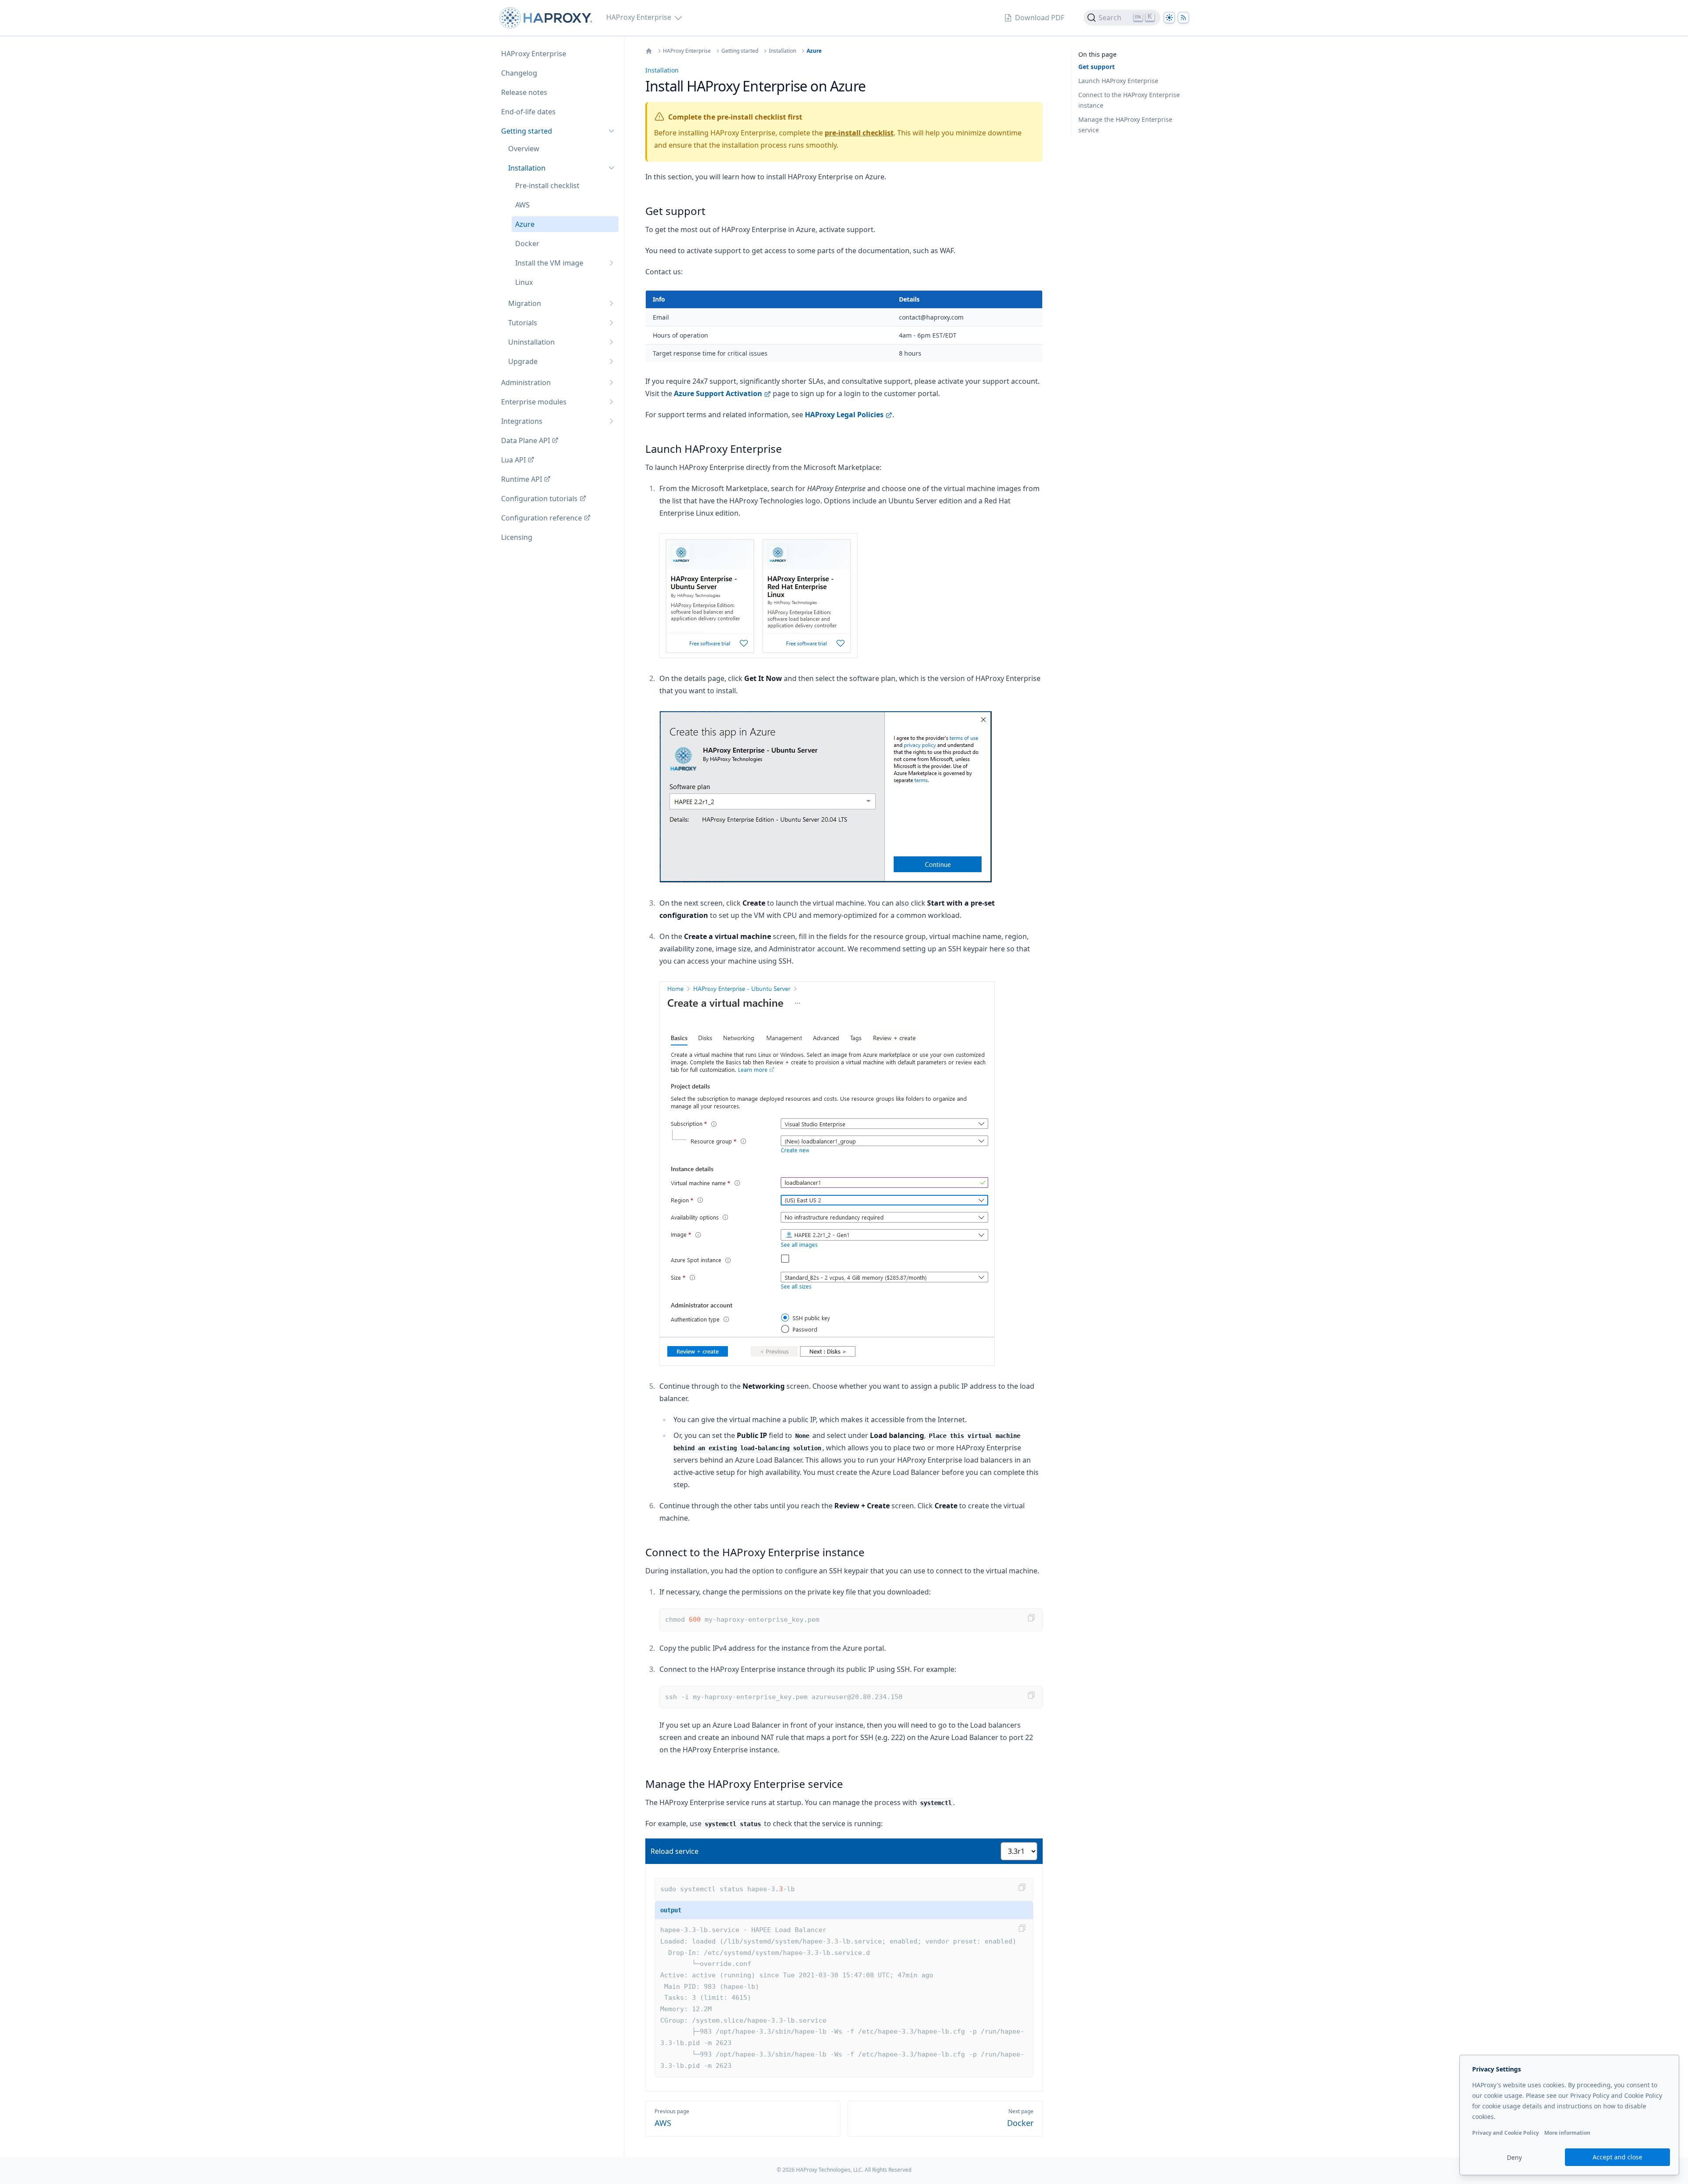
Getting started (740, 51)
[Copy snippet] (1031, 1618)
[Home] (649, 51)
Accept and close (1617, 2157)
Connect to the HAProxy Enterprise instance (1129, 100)
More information (1567, 2133)
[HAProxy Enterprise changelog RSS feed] (1183, 18)
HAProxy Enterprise (687, 51)
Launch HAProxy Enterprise (1118, 81)
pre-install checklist (859, 133)
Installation (782, 51)
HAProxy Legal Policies (844, 415)
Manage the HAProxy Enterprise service (1125, 125)
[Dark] (1169, 18)
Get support (1097, 67)
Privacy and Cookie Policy (1506, 2133)
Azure (814, 51)
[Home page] (548, 18)
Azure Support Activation (718, 393)
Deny (1514, 2157)
